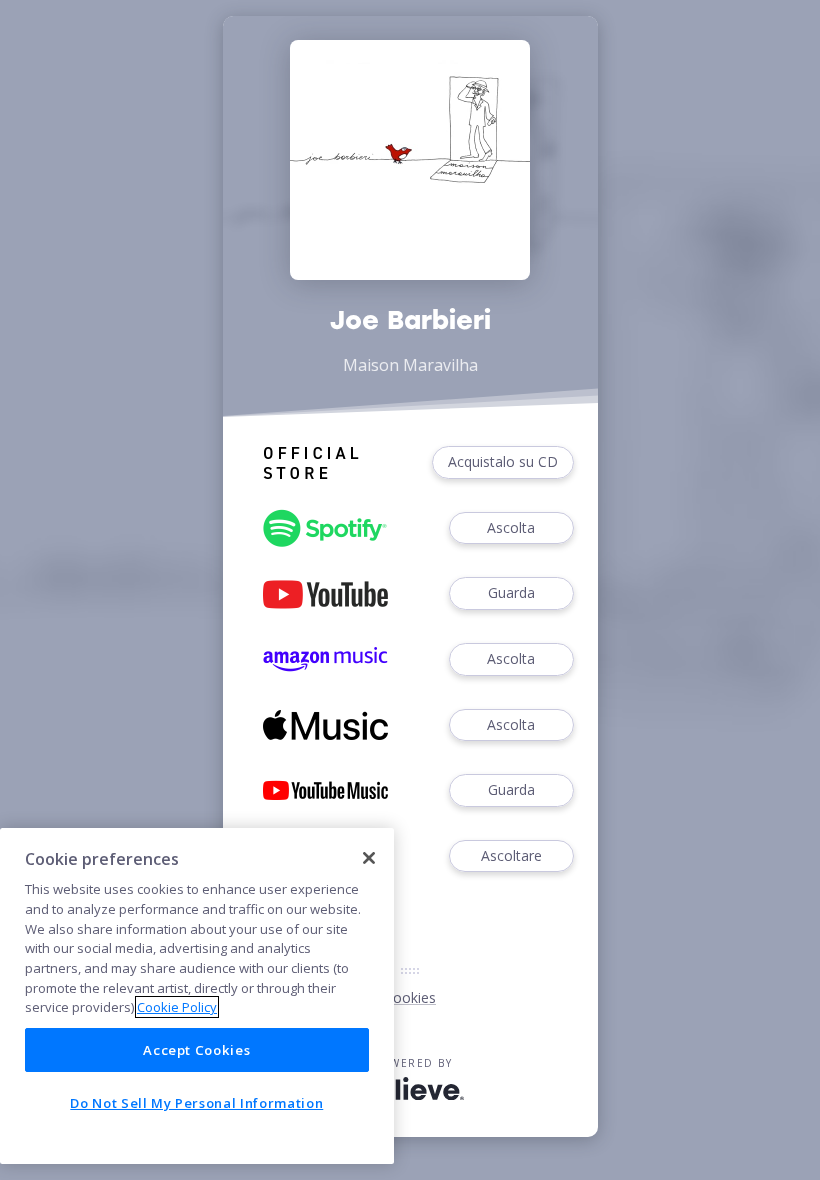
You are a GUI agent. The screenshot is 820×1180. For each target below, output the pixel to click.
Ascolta (511, 527)
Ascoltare (511, 855)
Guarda (511, 592)
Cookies (410, 997)
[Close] (369, 858)
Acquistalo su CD (503, 461)
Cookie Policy (177, 1007)
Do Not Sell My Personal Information (196, 1103)
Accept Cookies (196, 1050)
